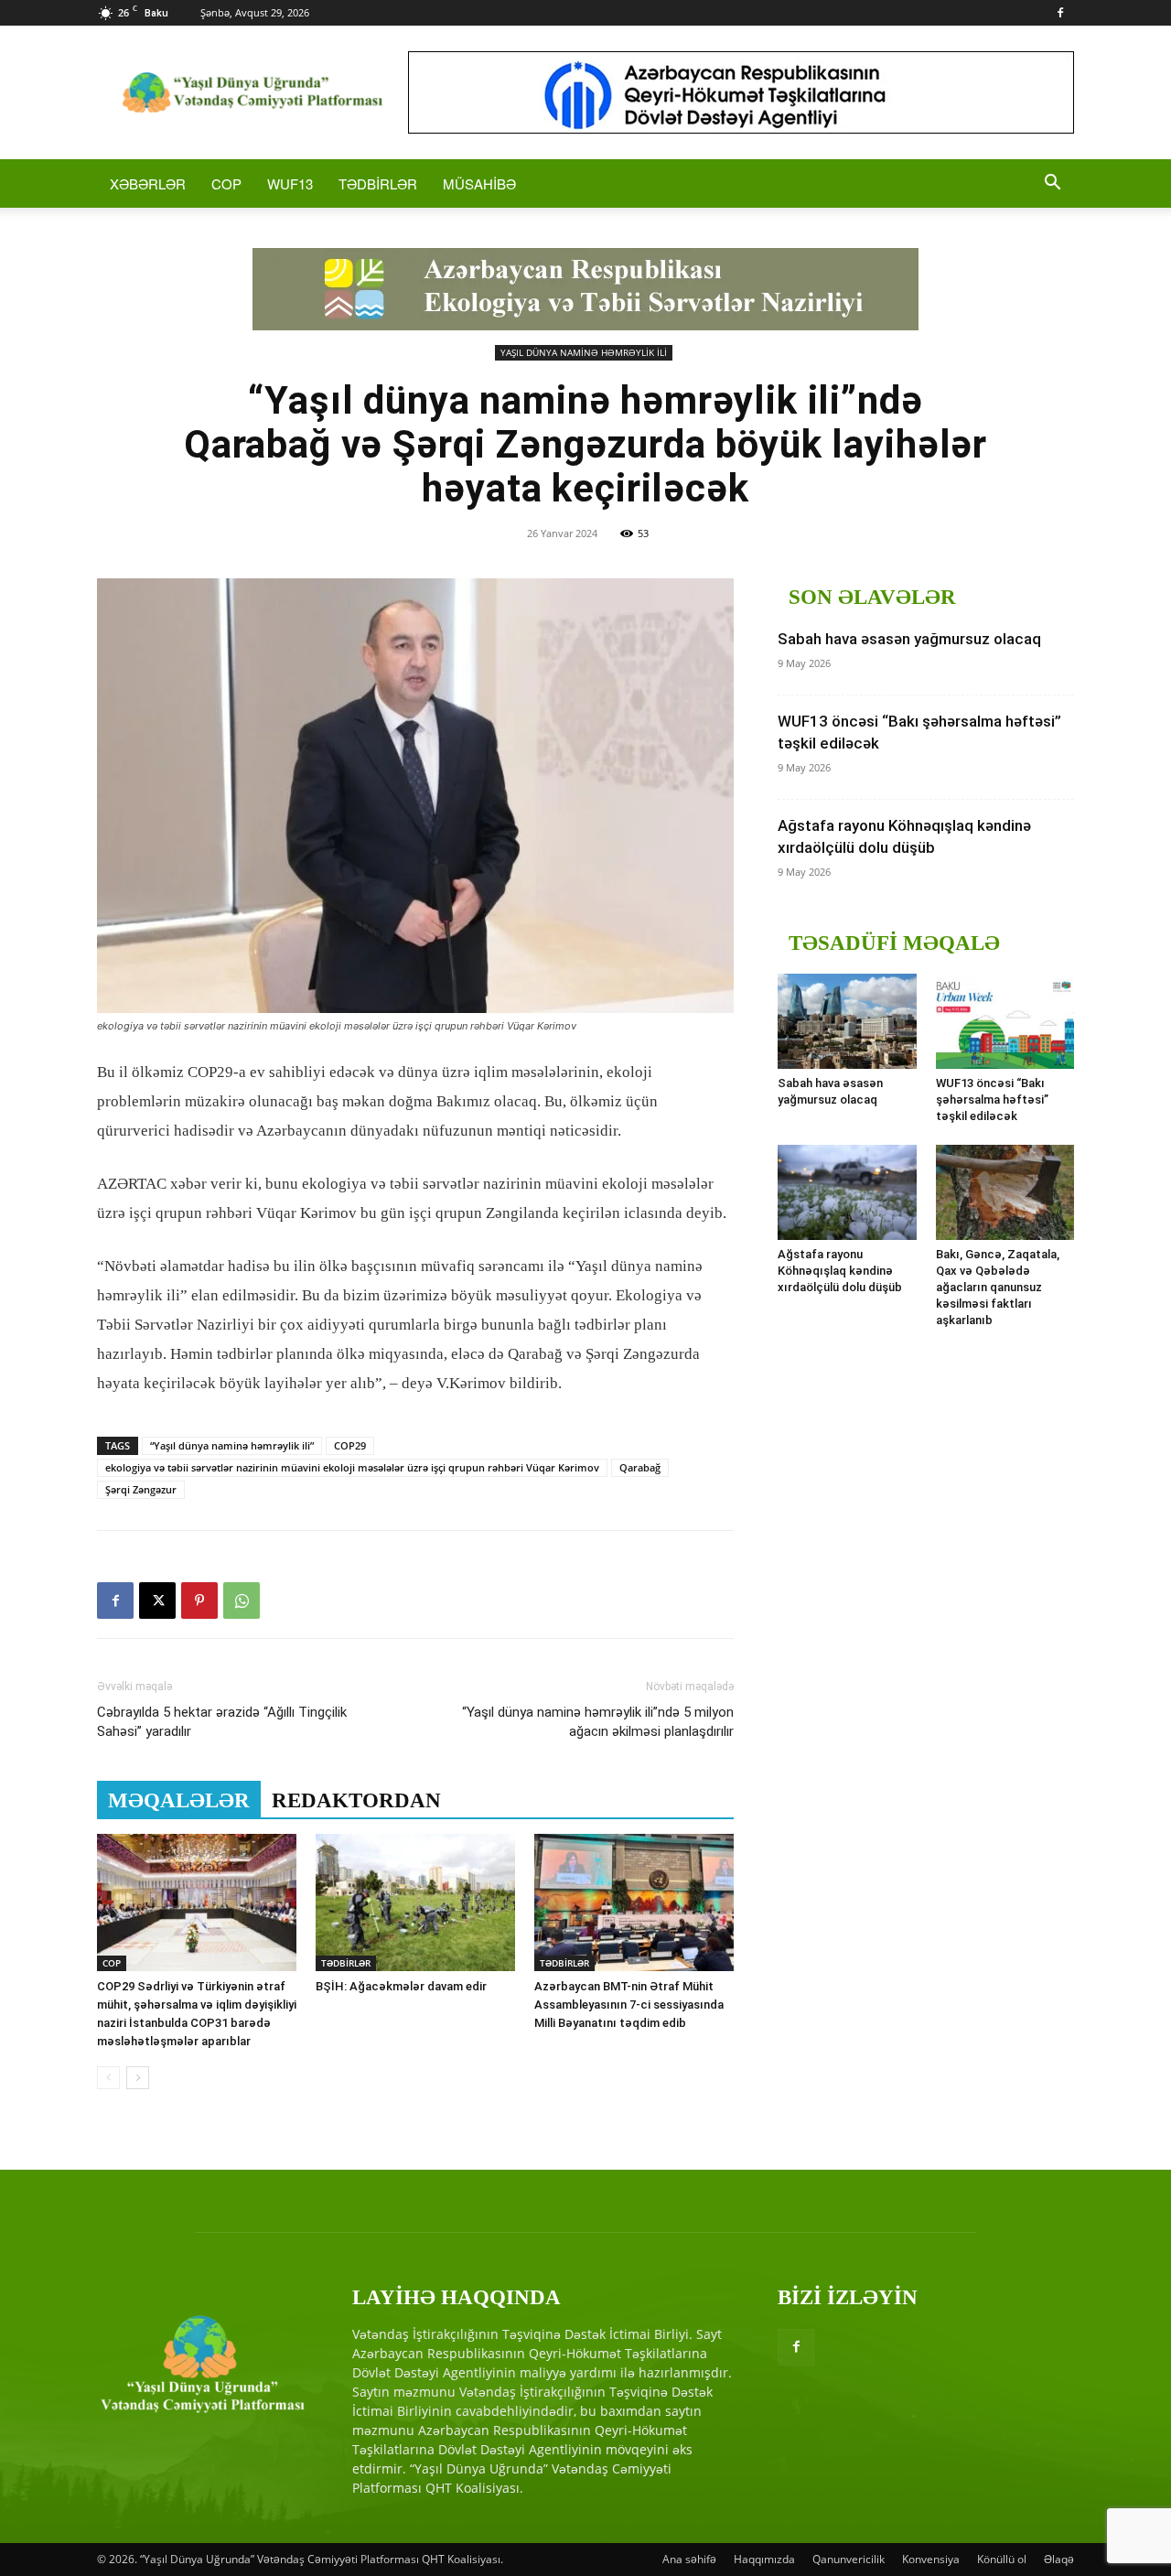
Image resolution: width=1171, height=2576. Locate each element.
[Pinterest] (199, 1601)
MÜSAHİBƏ (479, 183)
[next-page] (138, 2078)
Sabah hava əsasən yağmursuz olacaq (909, 639)
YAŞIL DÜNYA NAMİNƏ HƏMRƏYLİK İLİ (584, 352)
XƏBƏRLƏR (148, 183)
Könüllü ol (1002, 2559)
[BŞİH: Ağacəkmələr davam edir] (415, 1902)
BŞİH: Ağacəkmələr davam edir (401, 1986)
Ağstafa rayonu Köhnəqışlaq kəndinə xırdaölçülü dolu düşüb (840, 1271)
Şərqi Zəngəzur (141, 1489)
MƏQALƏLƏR (179, 1800)
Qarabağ (640, 1467)
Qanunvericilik (849, 2559)
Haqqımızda (764, 2559)
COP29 (350, 1445)
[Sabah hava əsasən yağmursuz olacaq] (847, 1021)
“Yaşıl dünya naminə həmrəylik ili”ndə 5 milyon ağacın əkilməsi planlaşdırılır (598, 1722)
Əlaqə (1059, 2559)
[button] (1052, 184)
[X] (157, 1601)
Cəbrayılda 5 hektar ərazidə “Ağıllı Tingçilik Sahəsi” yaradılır (222, 1722)
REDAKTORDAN (356, 1800)
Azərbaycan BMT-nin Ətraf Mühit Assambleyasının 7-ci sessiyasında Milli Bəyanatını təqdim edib (629, 2005)
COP (226, 183)
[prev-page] (108, 2078)
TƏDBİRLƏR (378, 183)
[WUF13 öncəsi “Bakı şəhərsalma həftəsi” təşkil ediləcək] (1005, 1021)
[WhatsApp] (242, 1601)
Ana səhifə (689, 2559)
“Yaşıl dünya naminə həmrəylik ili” (232, 1445)
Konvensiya (931, 2559)
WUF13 (290, 183)
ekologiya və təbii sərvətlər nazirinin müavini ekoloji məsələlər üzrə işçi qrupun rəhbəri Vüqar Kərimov (352, 1467)
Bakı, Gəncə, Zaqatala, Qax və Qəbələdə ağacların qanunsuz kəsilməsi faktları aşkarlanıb (998, 1287)
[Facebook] (1060, 13)
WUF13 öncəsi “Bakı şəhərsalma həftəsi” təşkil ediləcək (992, 1099)
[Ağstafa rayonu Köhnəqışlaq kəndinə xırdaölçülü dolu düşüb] (847, 1192)
